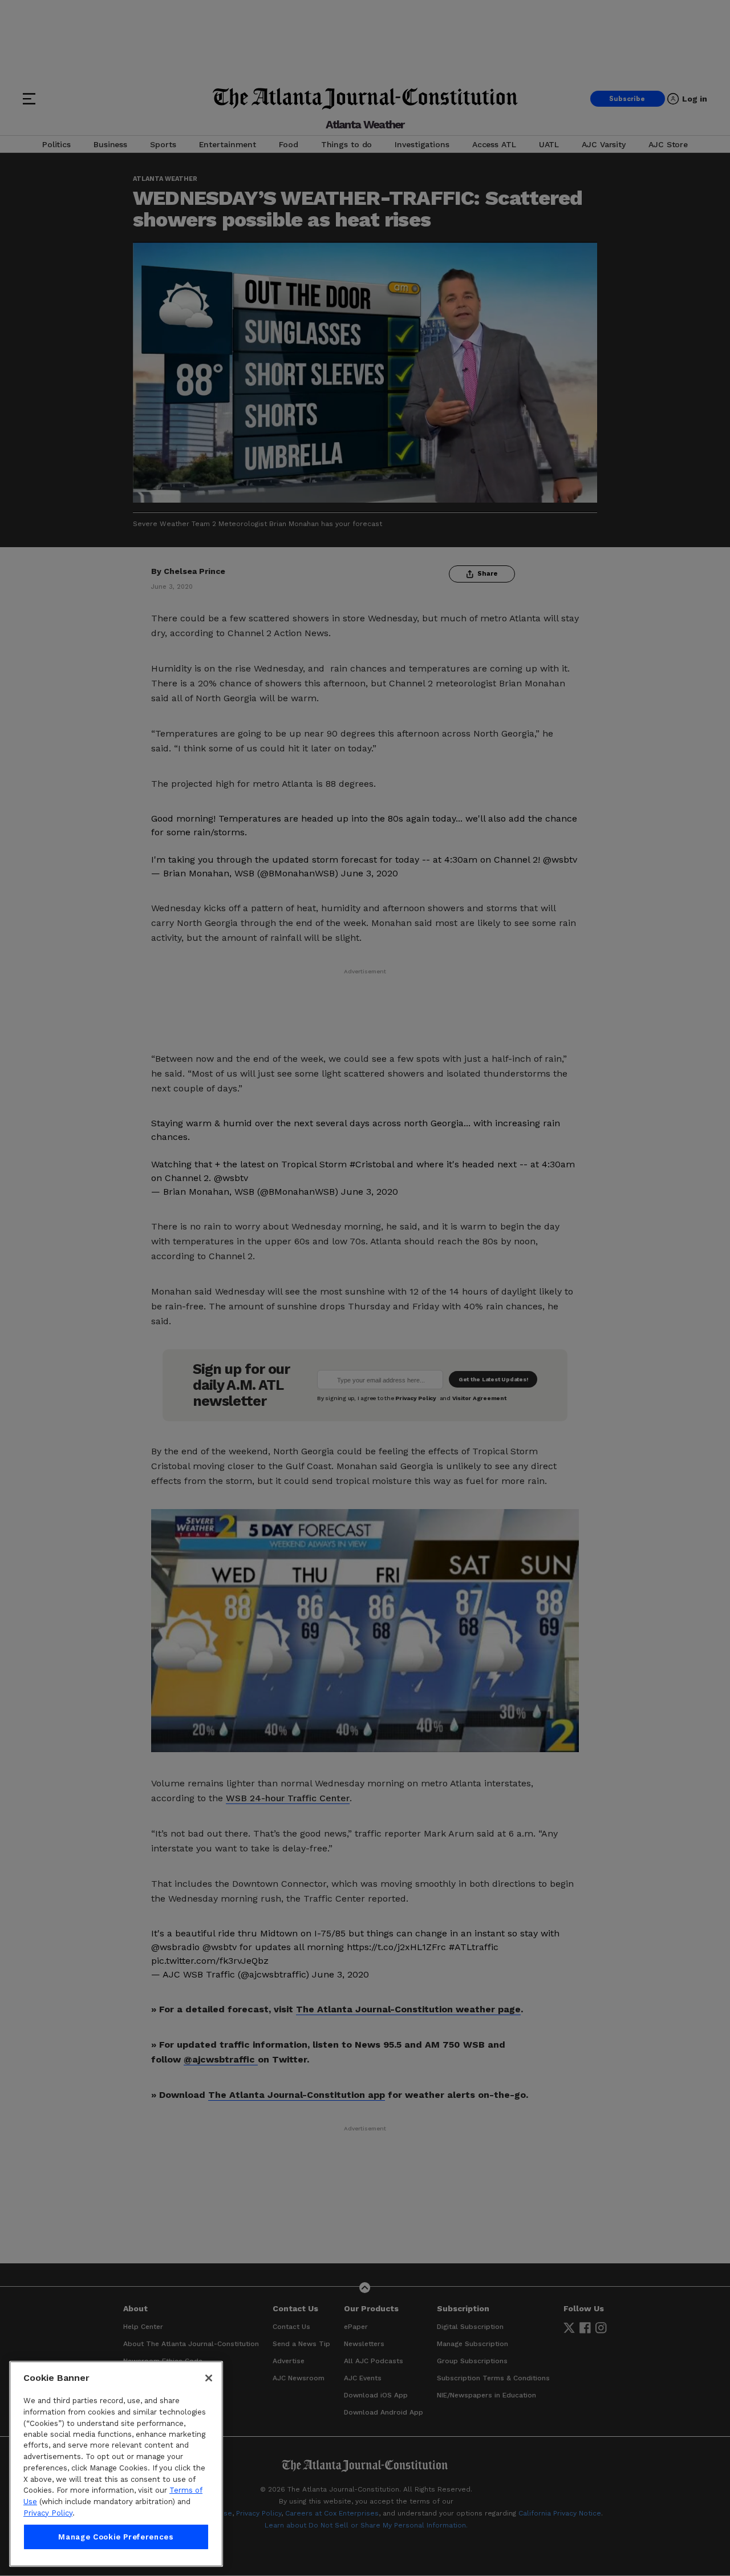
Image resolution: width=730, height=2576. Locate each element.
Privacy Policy (48, 2513)
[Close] (209, 2378)
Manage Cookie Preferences (116, 2537)
